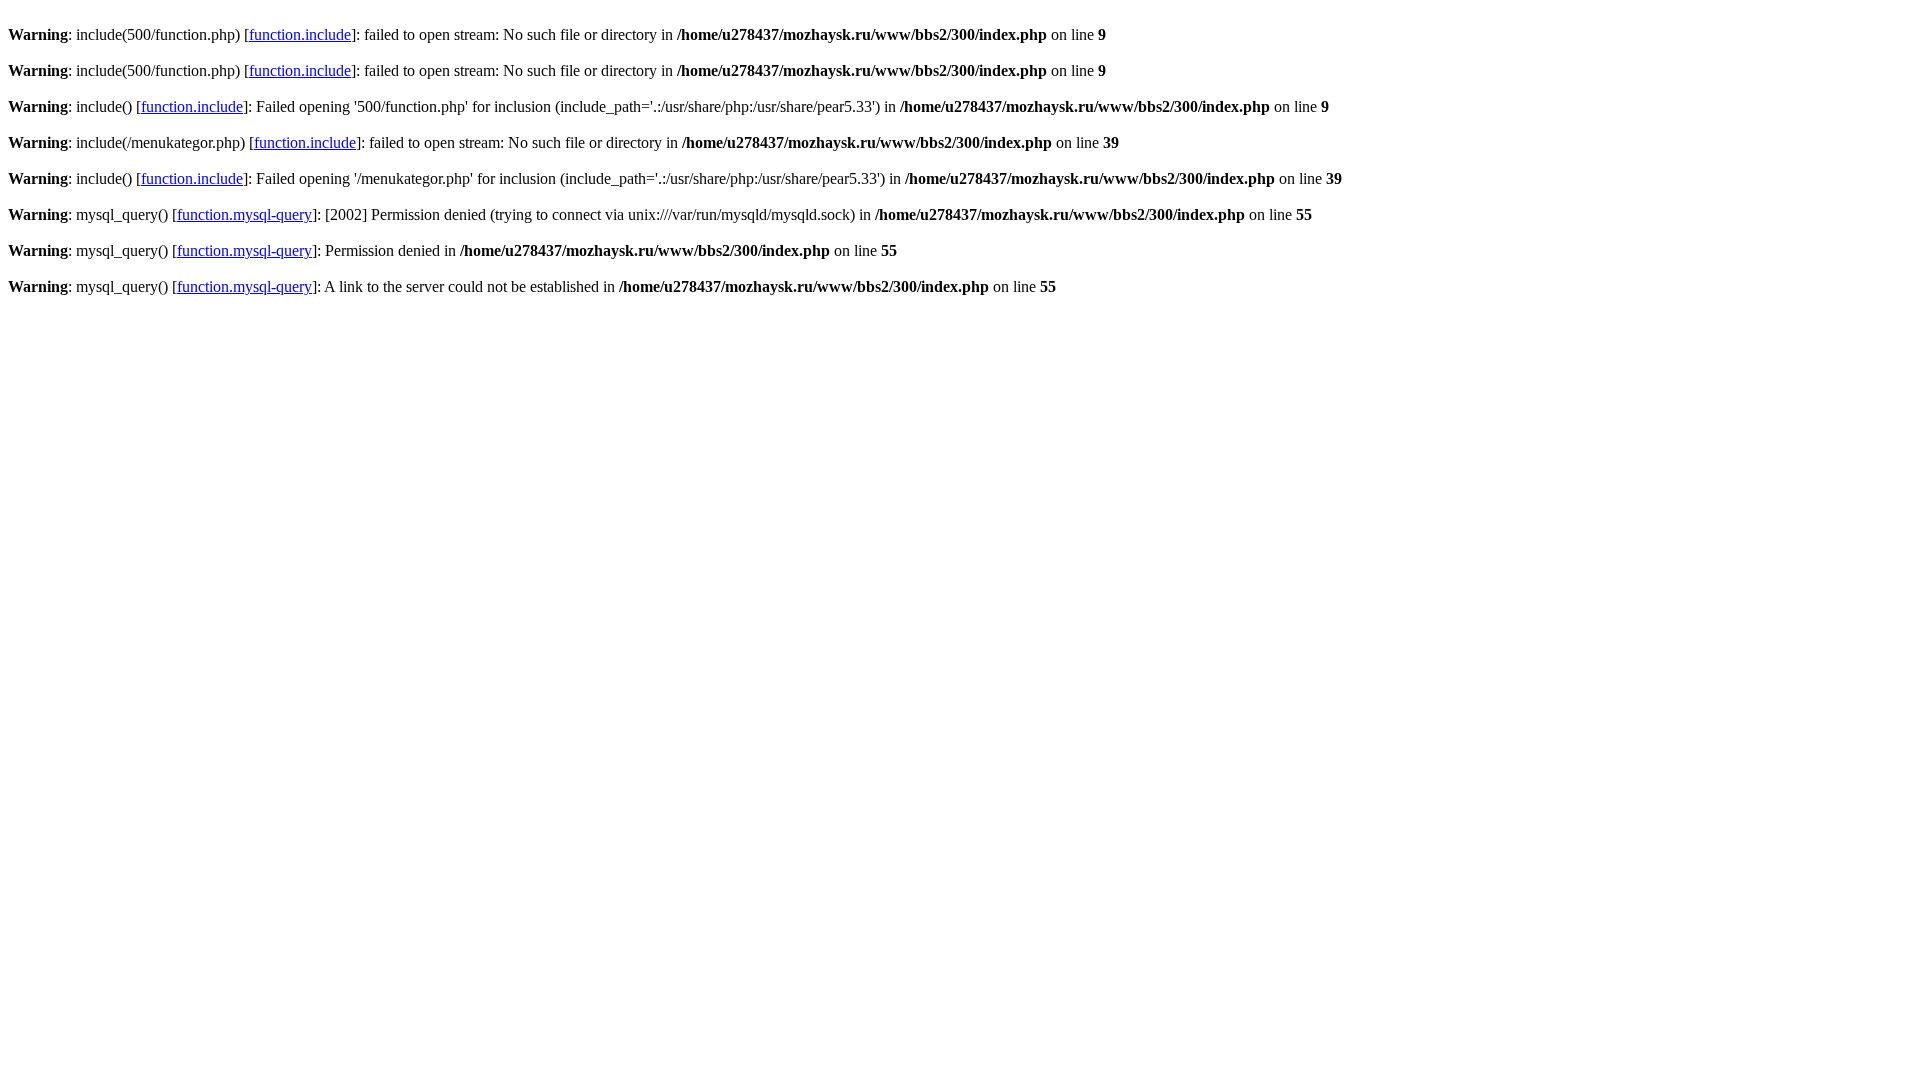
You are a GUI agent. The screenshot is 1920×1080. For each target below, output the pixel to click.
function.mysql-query (244, 214)
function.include (300, 34)
